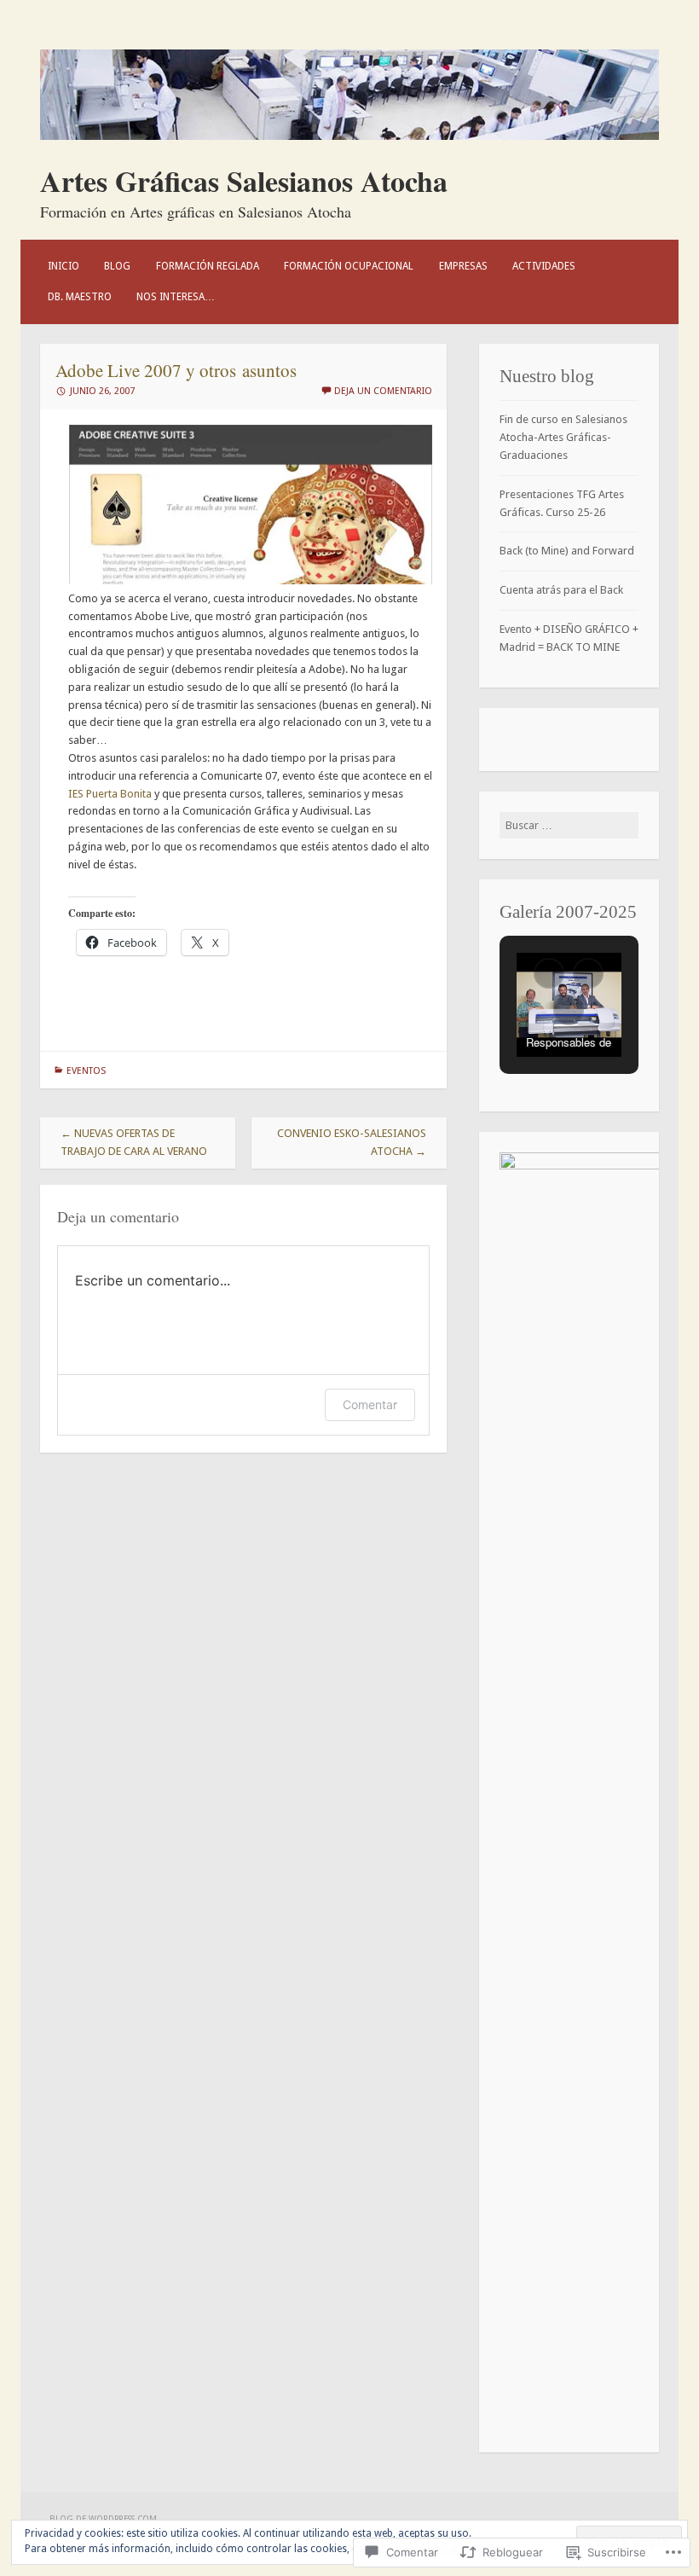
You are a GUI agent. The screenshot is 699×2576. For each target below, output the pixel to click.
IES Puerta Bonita (110, 794)
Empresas (463, 266)
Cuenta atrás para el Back (561, 590)
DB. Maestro (80, 297)
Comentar (370, 1404)
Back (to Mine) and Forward (567, 551)
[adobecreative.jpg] (250, 580)
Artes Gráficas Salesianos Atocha (244, 181)
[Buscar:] (569, 825)
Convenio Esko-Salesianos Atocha (352, 1142)
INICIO (64, 266)
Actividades (544, 266)
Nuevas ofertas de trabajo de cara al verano (134, 1142)
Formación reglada (208, 266)
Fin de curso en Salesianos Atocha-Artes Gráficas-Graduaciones (563, 437)
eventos (86, 1071)
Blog (117, 266)
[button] (549, 973)
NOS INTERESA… (176, 297)
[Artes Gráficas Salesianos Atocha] (349, 136)
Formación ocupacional (349, 266)
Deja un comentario (383, 391)
